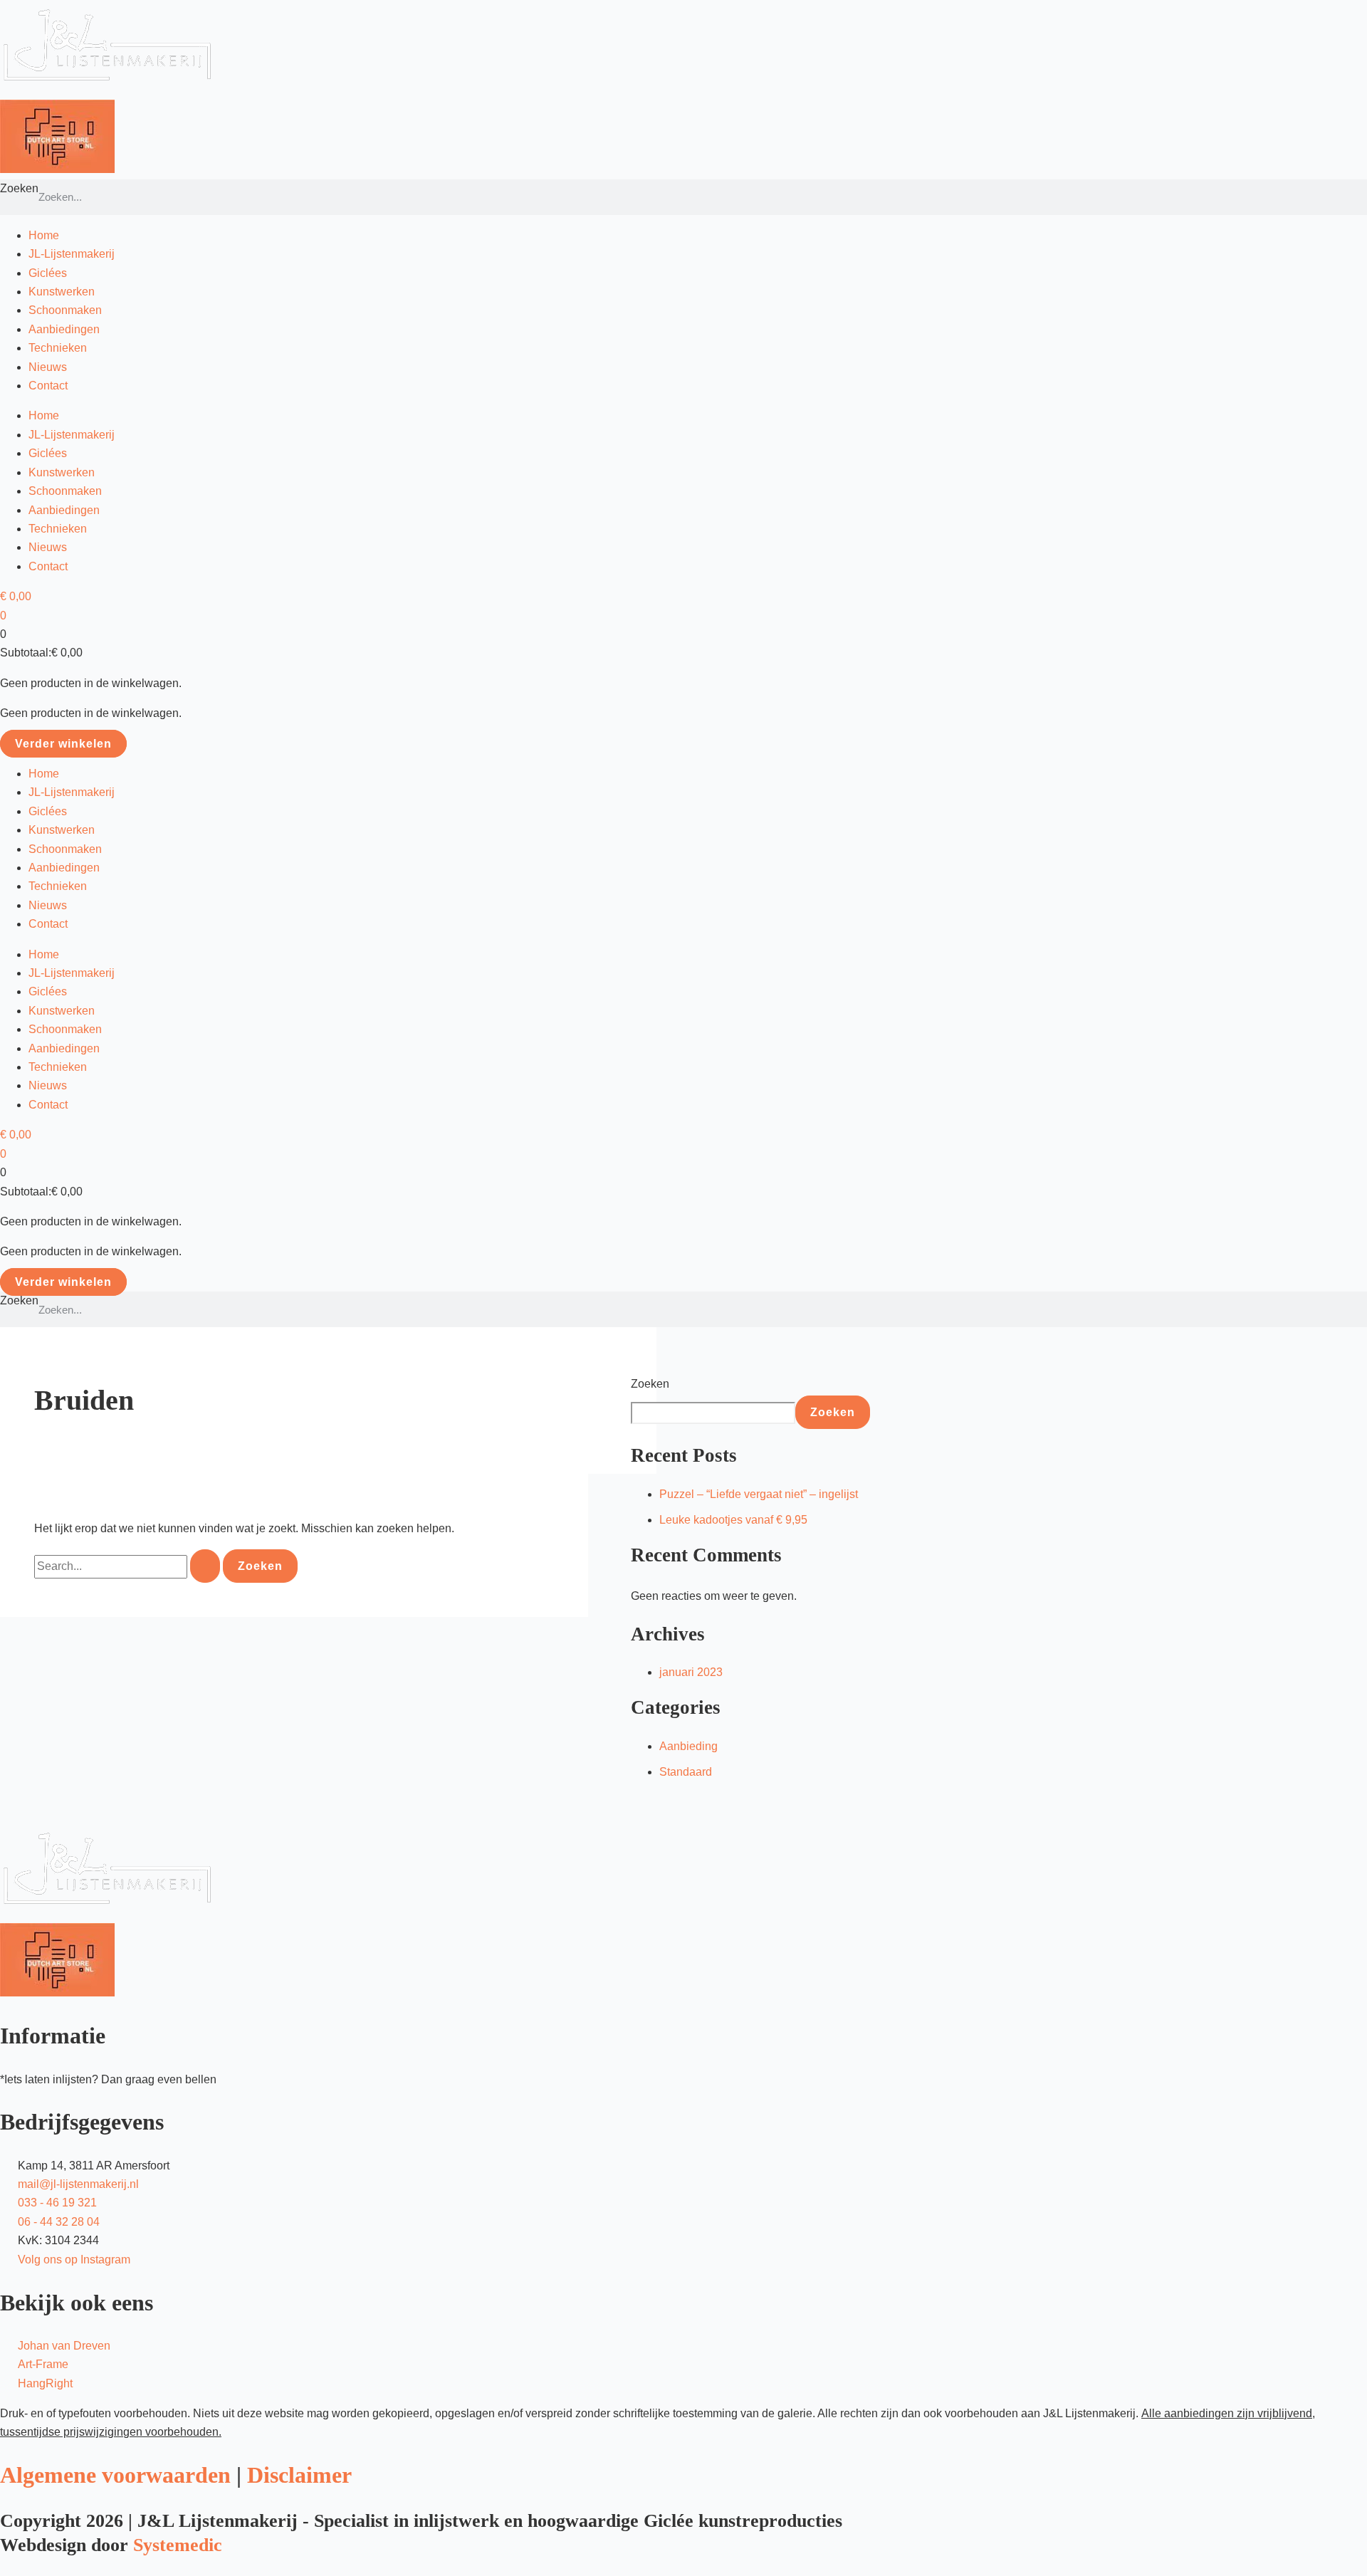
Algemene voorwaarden (115, 2475)
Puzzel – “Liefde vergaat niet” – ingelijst (759, 1494)
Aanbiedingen (64, 329)
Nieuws (48, 367)
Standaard (686, 1772)
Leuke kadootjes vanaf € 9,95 (733, 1520)
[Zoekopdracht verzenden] (205, 1566)
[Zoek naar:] (129, 1566)
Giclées (48, 273)
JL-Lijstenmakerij (72, 254)
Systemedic (178, 2545)
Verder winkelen (63, 744)
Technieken (58, 348)
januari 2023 (691, 1672)
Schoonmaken (65, 310)
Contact (48, 386)
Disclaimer (299, 2475)
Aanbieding (688, 1746)
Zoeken (19, 188)
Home (44, 235)
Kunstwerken (62, 292)
